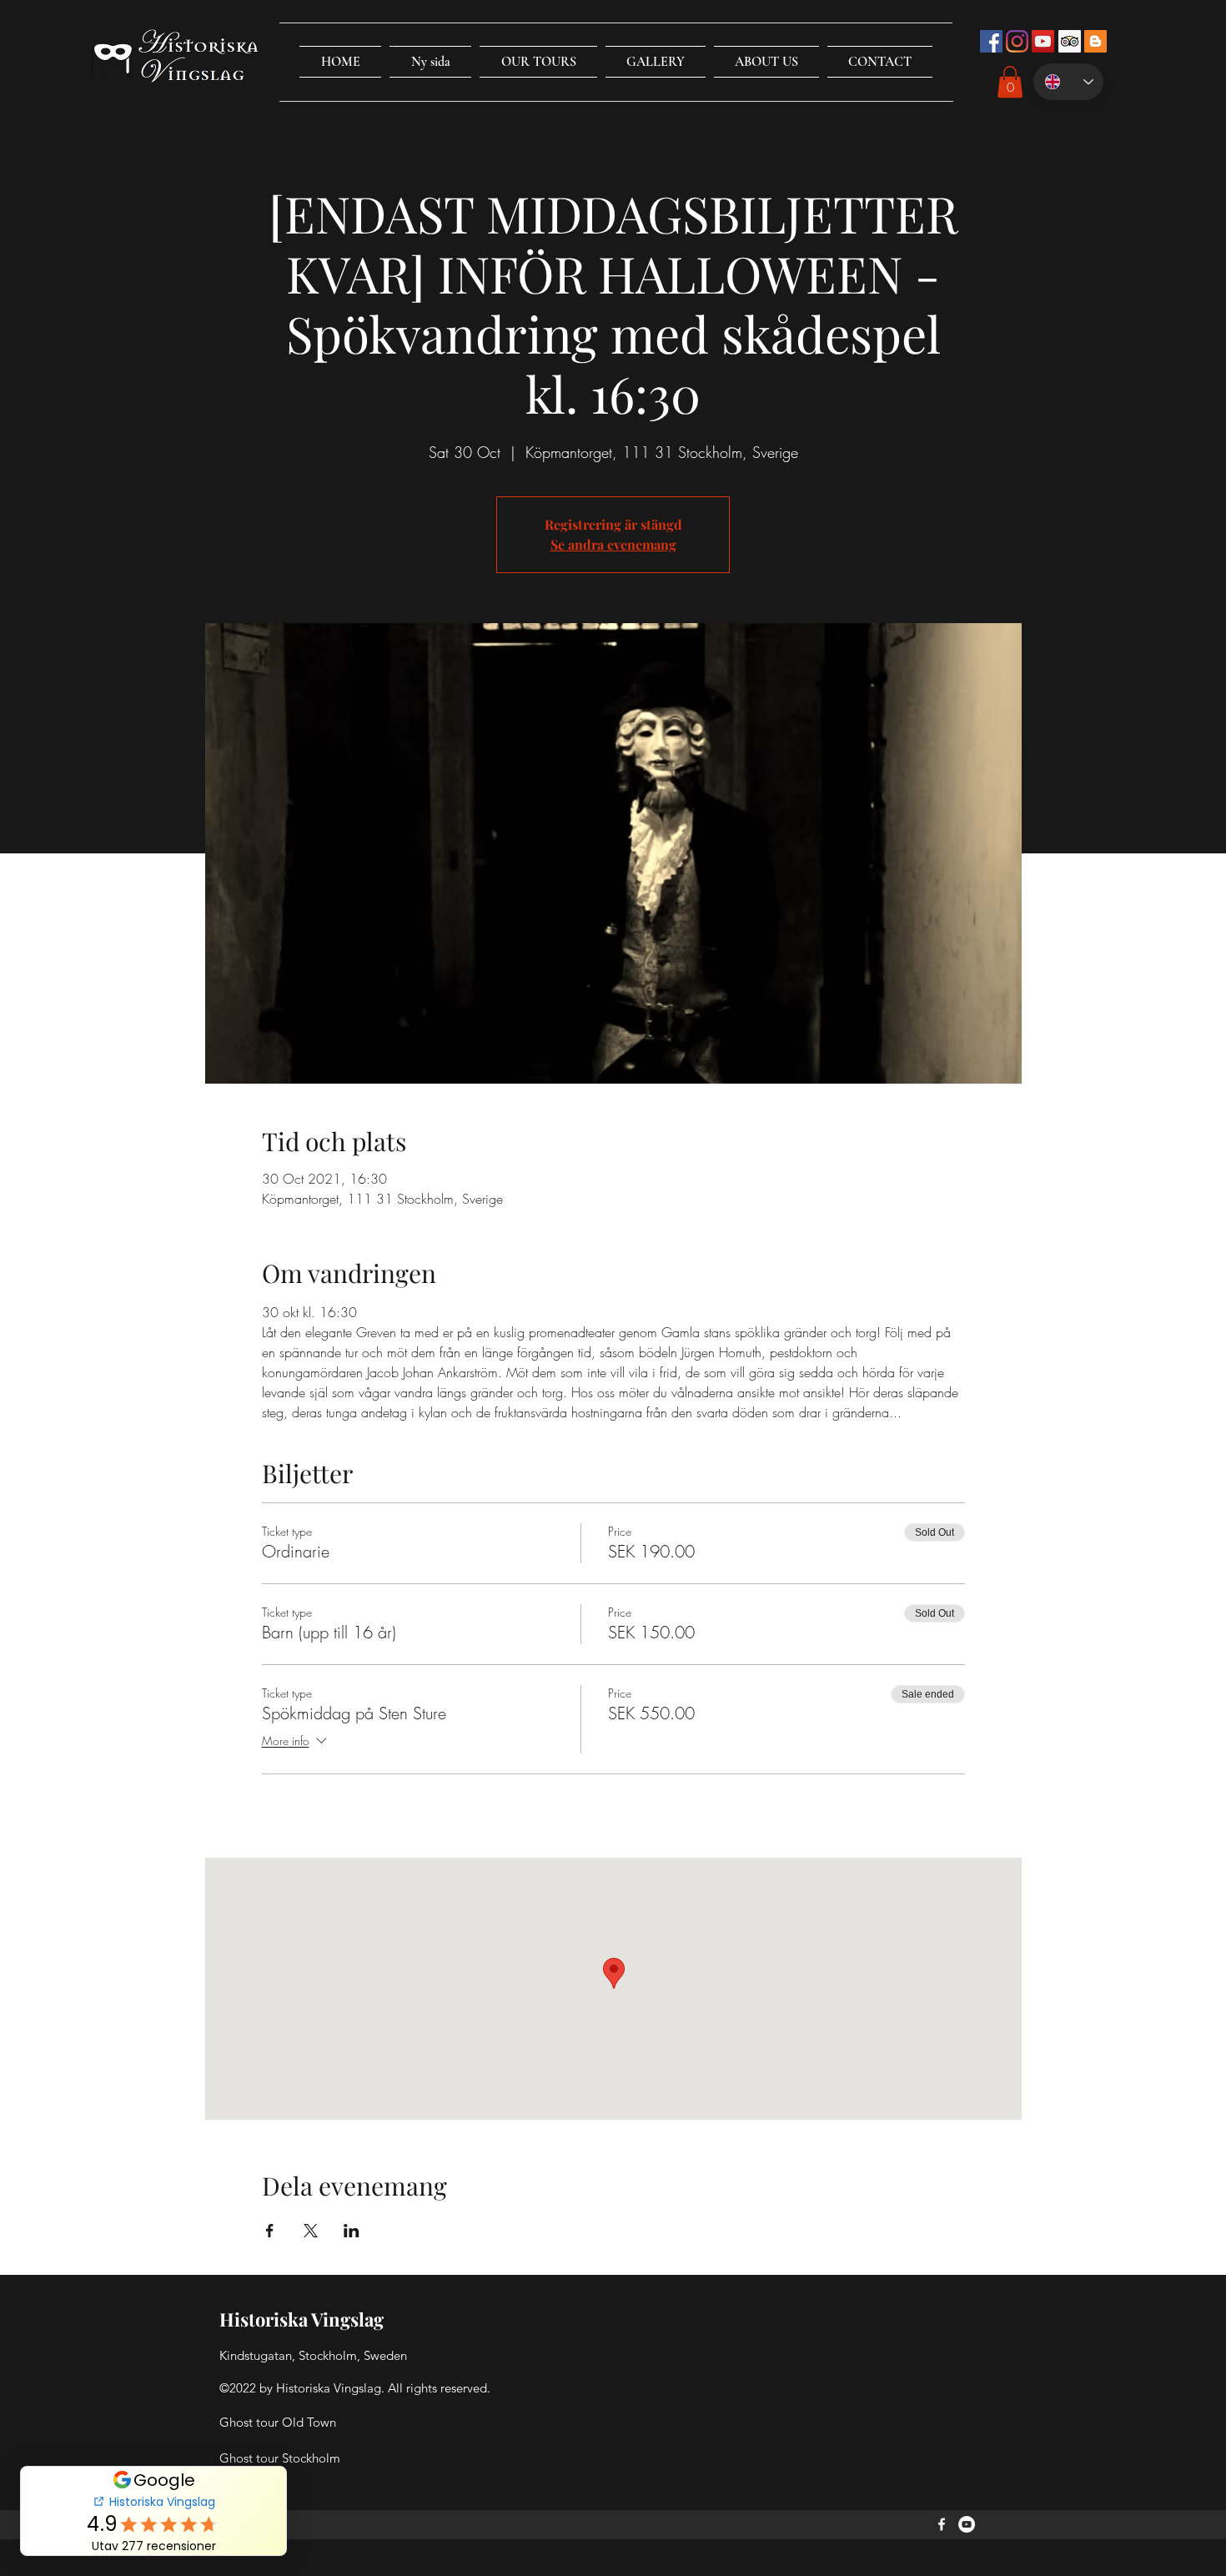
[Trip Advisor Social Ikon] (1070, 41)
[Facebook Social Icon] (991, 41)
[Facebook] (942, 2524)
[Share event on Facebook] (270, 2231)
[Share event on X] (311, 2231)
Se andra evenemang (613, 544)
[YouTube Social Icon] (1043, 41)
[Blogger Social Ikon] (1095, 41)
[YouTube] (967, 2524)
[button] (538, 62)
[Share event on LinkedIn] (352, 2231)
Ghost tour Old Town (278, 2422)
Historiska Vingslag (301, 2319)
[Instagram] (1017, 41)
